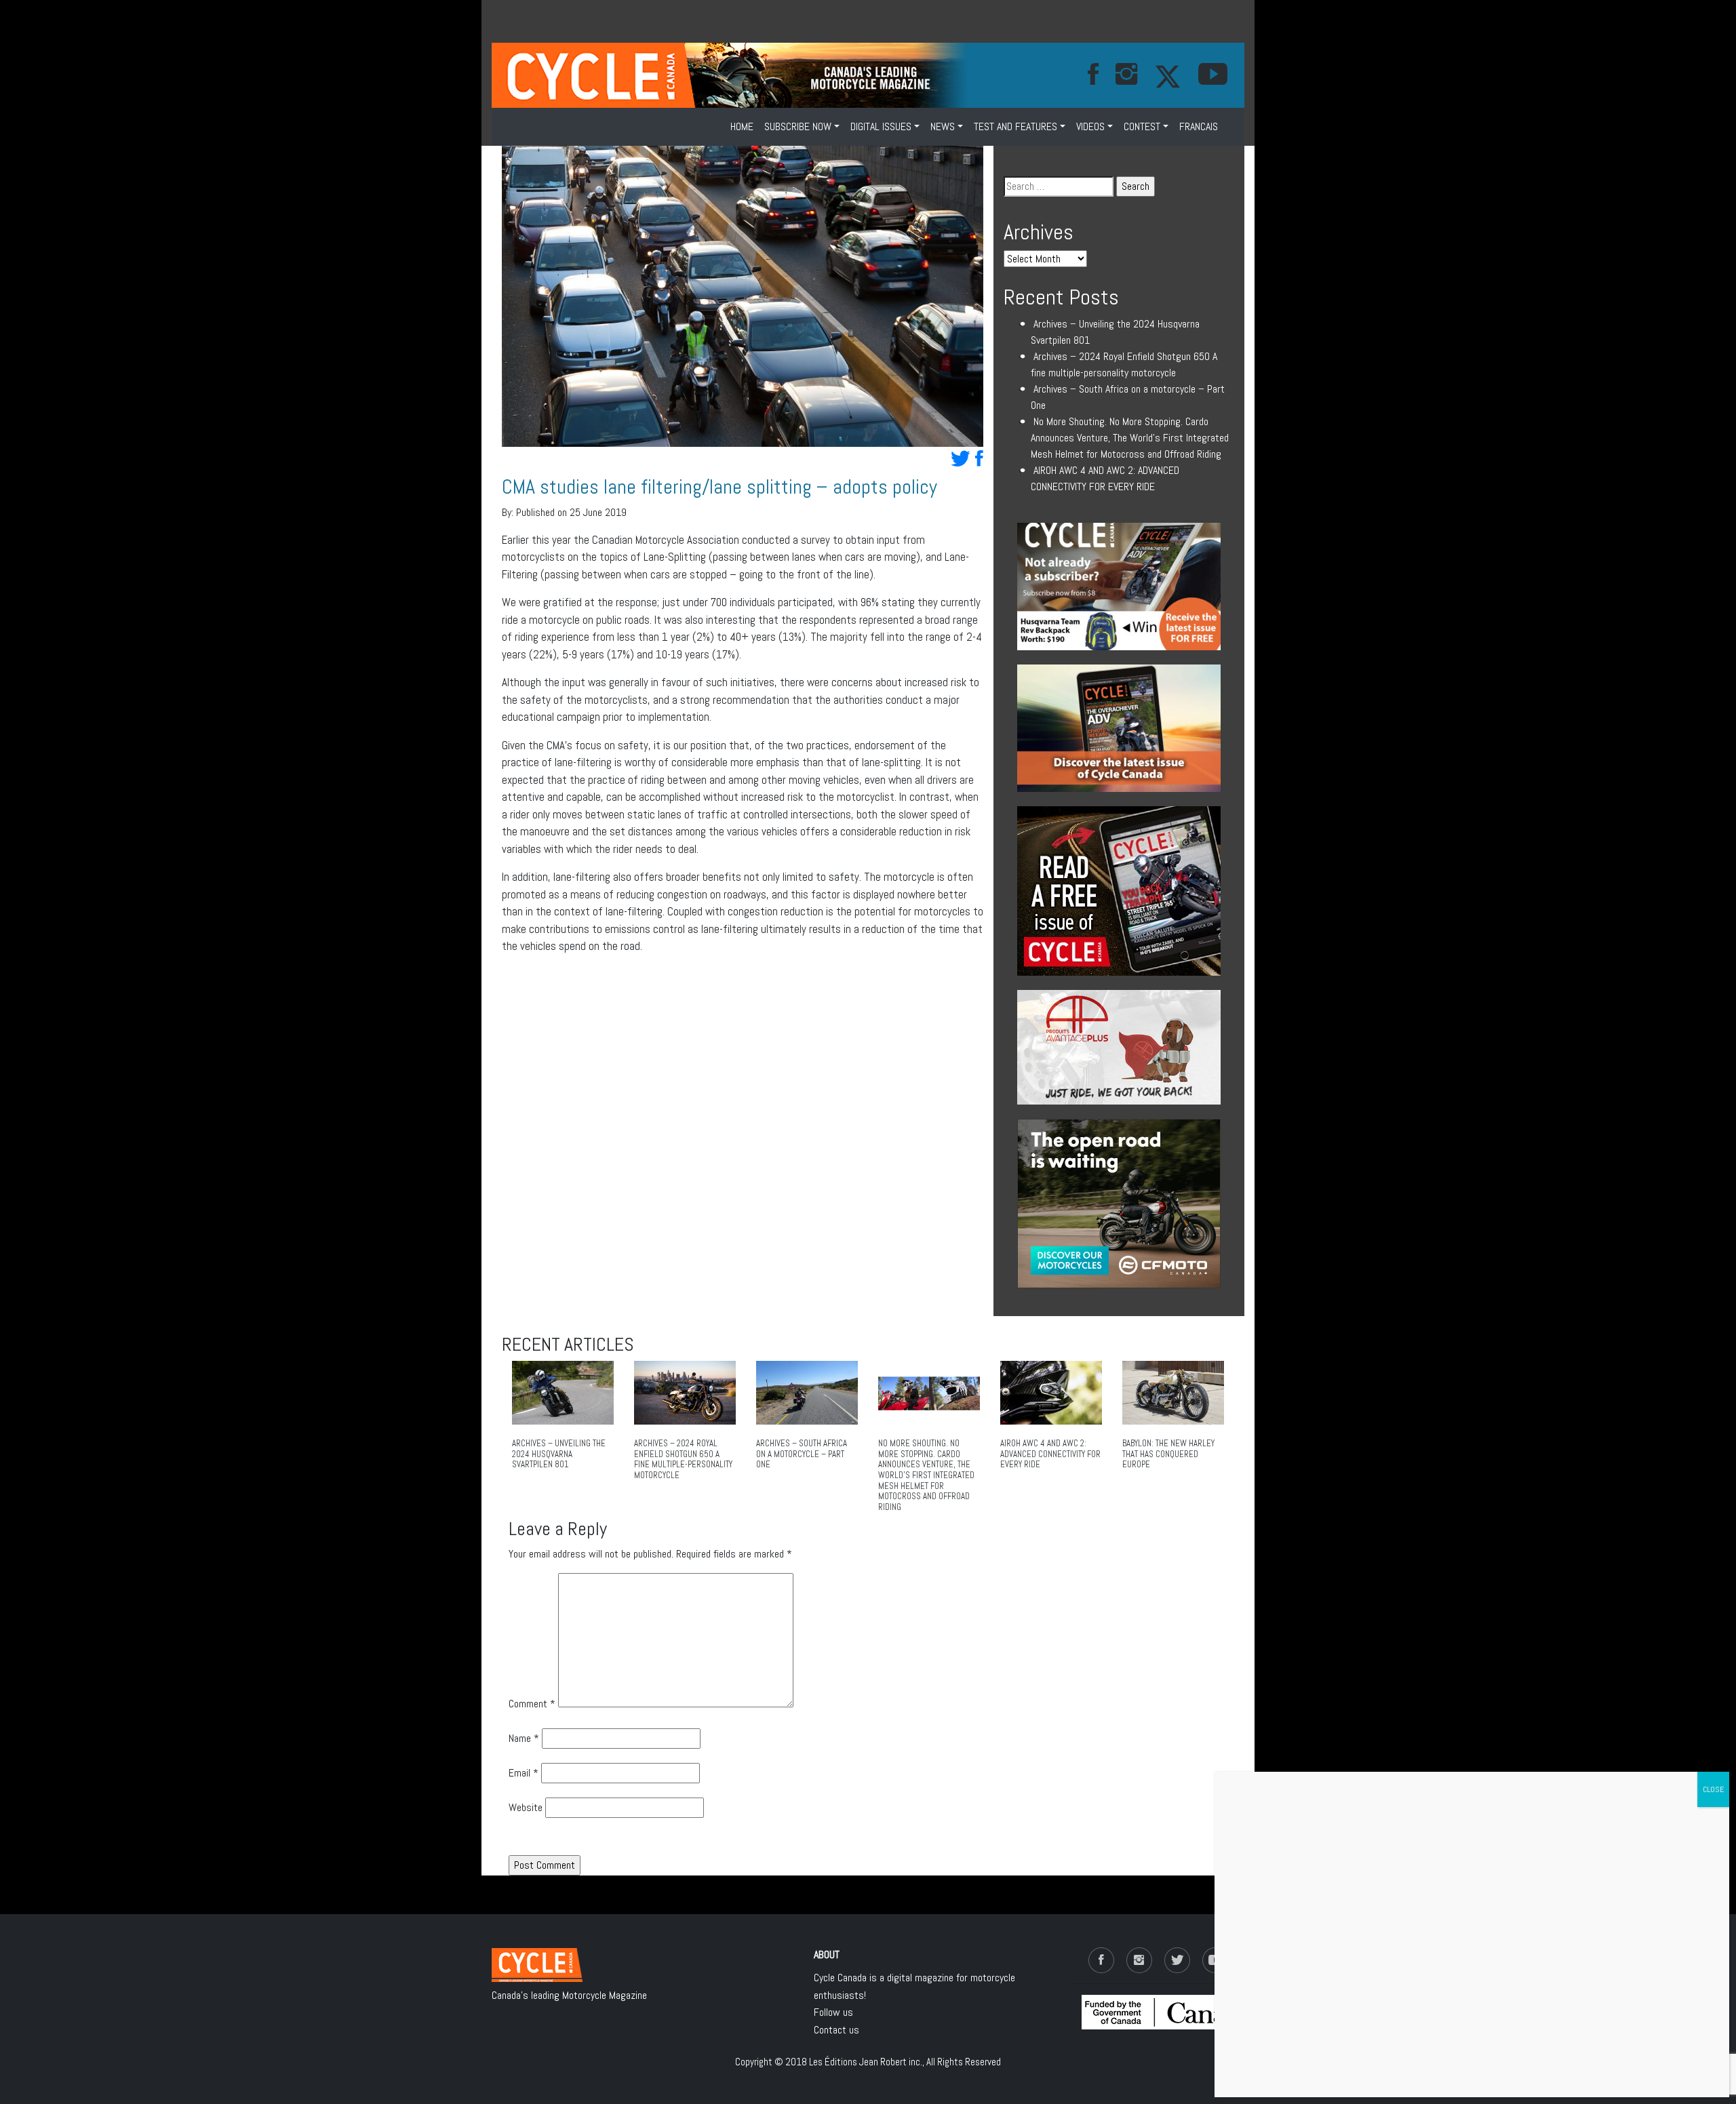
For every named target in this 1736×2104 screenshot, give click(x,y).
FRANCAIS (1199, 126)
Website (526, 1807)
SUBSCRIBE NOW (798, 126)
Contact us (836, 2030)
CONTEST (1142, 126)
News (943, 126)
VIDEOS (1090, 126)
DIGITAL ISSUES (881, 126)
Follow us (833, 2012)
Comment (532, 1704)
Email (524, 1773)
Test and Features (1015, 126)
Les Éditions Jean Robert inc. (866, 2062)
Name (524, 1738)
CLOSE (1713, 1789)
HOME (742, 126)
